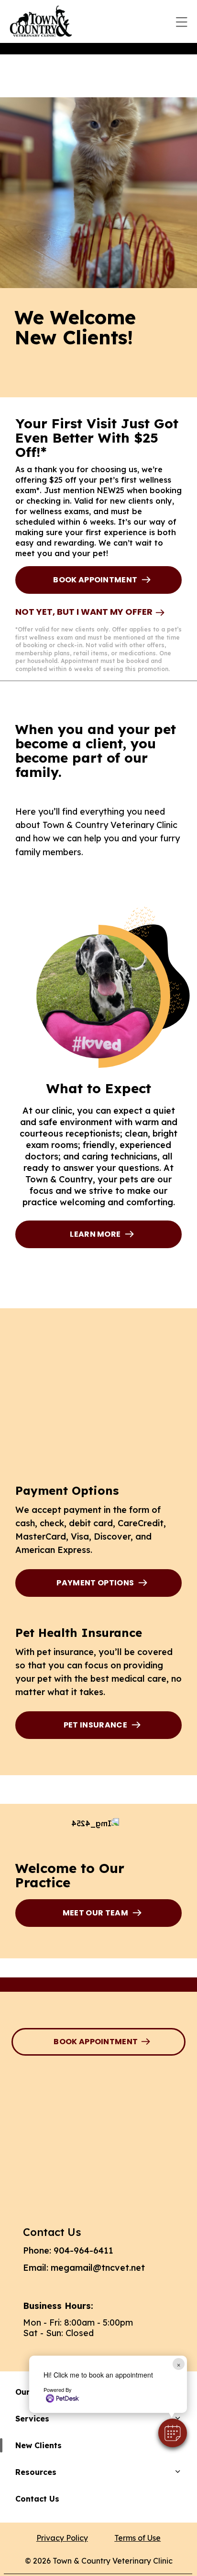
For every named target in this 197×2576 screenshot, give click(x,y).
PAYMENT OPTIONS (95, 1583)
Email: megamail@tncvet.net (84, 2268)
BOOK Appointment (95, 580)
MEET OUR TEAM (95, 1913)
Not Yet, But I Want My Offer (84, 612)
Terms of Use (137, 2538)
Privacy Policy (62, 2538)
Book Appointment (96, 2042)
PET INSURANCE (95, 1725)
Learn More (95, 1234)
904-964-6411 (83, 2250)
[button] (173, 2433)
